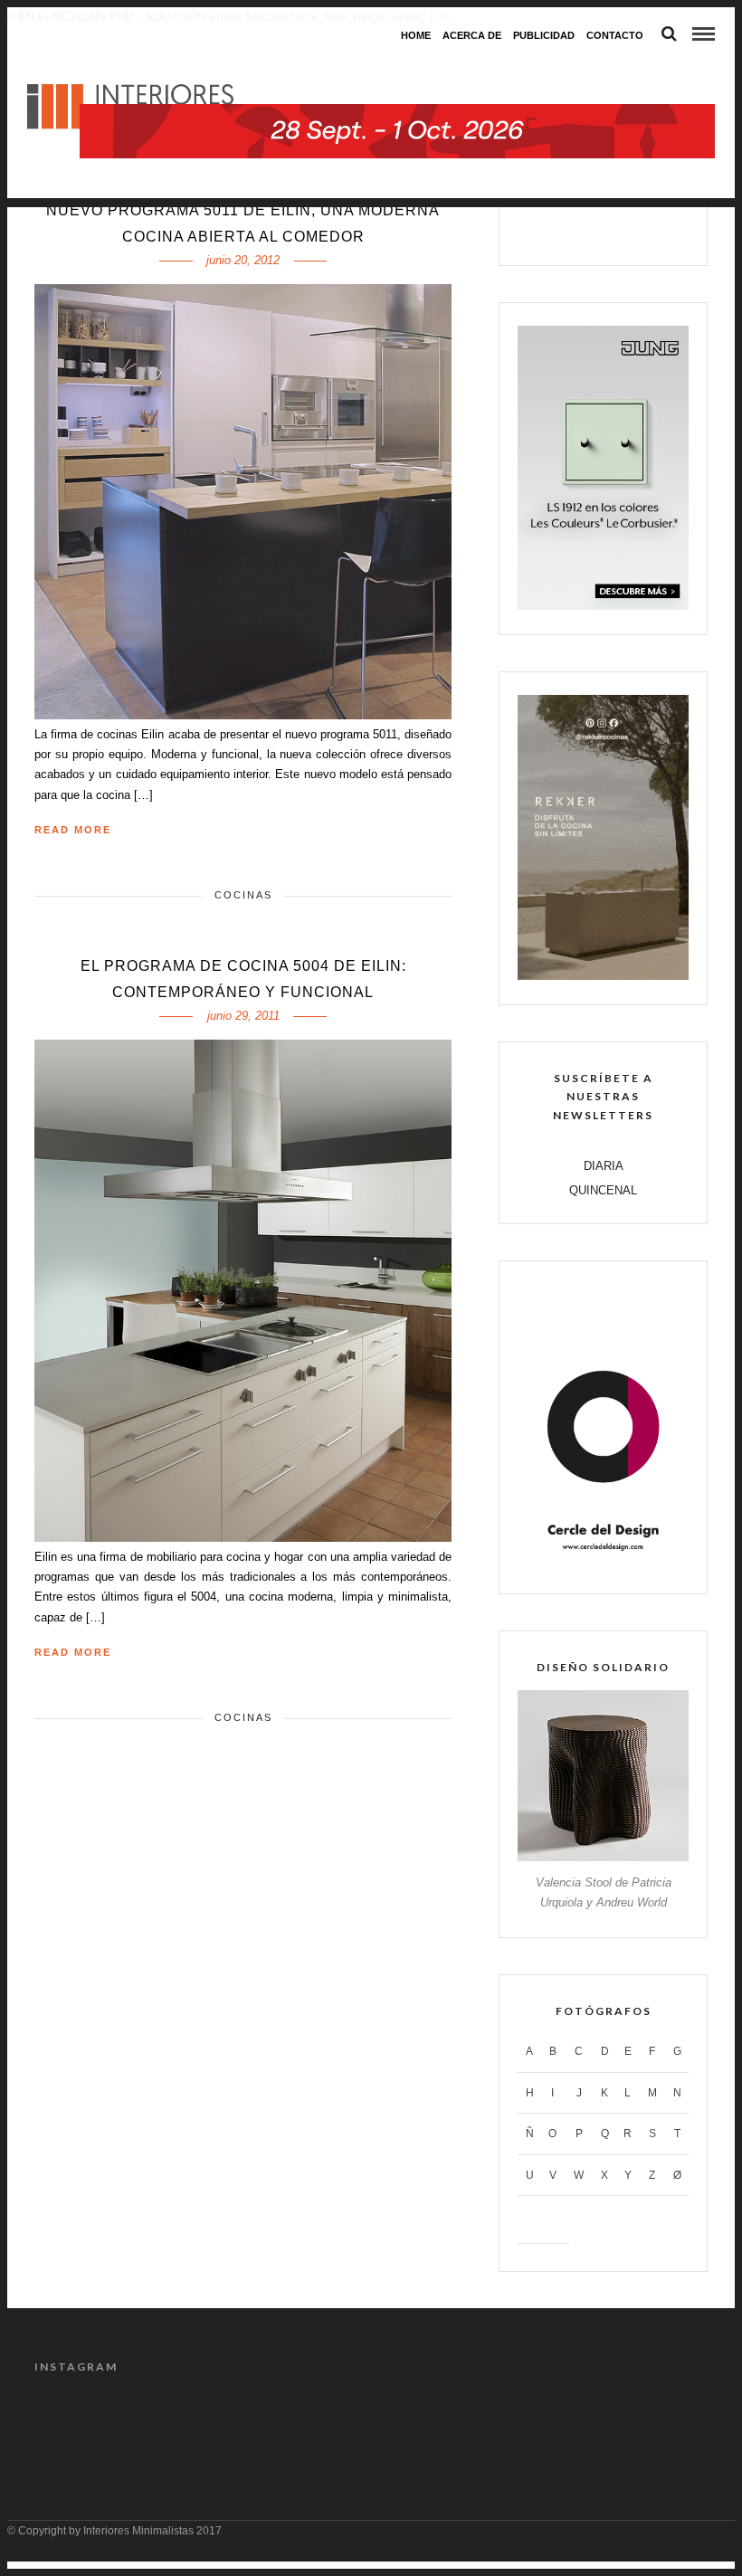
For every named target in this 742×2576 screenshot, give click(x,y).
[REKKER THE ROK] (603, 976)
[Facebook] (546, 230)
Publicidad (544, 35)
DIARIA (604, 1166)
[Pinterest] (623, 230)
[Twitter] (584, 230)
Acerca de (472, 35)
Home (416, 35)
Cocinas (243, 895)
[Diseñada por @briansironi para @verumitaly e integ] (585, 2422)
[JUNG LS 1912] (603, 606)
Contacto (615, 35)
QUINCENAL (603, 1190)
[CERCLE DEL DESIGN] (603, 1565)
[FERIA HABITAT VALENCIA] (397, 68)
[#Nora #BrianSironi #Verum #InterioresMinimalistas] (670, 2422)
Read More (73, 830)
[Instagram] (661, 230)
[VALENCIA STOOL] (603, 1857)
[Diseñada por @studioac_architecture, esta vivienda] (328, 2422)
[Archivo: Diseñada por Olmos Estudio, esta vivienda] (72, 2422)
